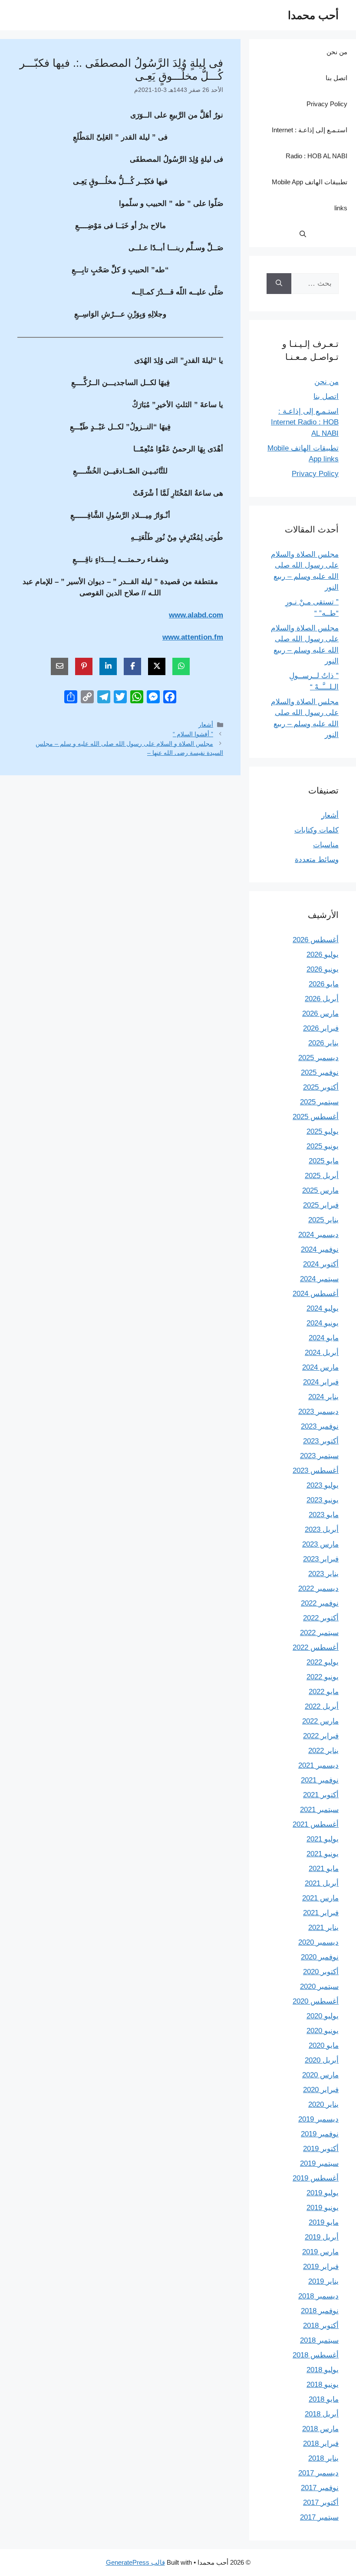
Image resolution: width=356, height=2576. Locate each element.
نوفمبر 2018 (320, 2311)
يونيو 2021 (323, 1854)
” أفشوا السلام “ (193, 734)
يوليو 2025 (323, 1131)
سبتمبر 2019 (319, 2163)
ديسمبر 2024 (318, 1235)
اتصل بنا (336, 78)
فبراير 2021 (321, 1913)
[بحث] (279, 284)
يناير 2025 (323, 1220)
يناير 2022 (323, 1751)
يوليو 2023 (323, 1485)
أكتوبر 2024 (321, 1264)
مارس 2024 (320, 1367)
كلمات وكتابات (316, 830)
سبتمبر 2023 (319, 1456)
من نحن (337, 52)
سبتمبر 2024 (319, 1279)
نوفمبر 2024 (320, 1249)
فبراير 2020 (321, 2090)
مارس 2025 (320, 1190)
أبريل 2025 (322, 1176)
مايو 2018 (324, 2399)
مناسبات (326, 845)
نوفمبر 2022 (320, 1603)
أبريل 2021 (322, 1883)
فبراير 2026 (321, 1028)
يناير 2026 (323, 1043)
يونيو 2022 (323, 1677)
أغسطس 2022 (316, 1647)
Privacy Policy (327, 104)
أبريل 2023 (322, 1530)
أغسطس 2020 (316, 2001)
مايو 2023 (324, 1515)
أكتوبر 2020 (321, 1972)
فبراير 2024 (321, 1382)
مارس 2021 (320, 1898)
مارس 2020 (320, 2075)
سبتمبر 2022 (319, 1633)
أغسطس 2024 (316, 1294)
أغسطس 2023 (316, 1471)
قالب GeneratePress (135, 2562)
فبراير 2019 (321, 2267)
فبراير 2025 (321, 1205)
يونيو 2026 (323, 969)
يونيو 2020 (323, 2031)
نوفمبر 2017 (320, 2488)
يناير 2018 (323, 2458)
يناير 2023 (323, 1574)
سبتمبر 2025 (319, 1102)
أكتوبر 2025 (321, 1087)
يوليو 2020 (323, 2016)
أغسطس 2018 (316, 2355)
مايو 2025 (324, 1161)
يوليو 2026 (323, 955)
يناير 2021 (323, 1928)
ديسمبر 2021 (318, 1765)
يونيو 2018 (323, 2385)
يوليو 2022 (323, 1662)
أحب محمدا (313, 15)
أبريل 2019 (322, 2237)
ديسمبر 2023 (318, 1412)
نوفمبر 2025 (320, 1073)
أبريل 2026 (322, 999)
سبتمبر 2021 (319, 1810)
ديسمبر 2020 (318, 1942)
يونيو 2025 (323, 1146)
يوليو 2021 (323, 1839)
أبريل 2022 (322, 1706)
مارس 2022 (320, 1721)
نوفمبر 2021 (320, 1780)
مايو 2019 (324, 2222)
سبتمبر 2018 (319, 2340)
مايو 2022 (324, 1692)
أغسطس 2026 (316, 940)
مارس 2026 (320, 1014)
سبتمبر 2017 (319, 2517)
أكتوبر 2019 (321, 2149)
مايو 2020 (324, 2045)
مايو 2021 (324, 1869)
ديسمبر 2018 (318, 2296)
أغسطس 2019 (316, 2178)
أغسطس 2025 (316, 1117)
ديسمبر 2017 (318, 2473)
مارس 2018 (320, 2429)
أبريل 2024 (322, 1353)
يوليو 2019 (323, 2193)
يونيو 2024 (323, 1323)
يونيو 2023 (323, 1500)
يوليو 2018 (323, 2370)
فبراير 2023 (321, 1559)
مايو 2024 (324, 1338)
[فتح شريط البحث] (303, 234)
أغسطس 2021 (316, 1824)
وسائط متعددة (317, 860)
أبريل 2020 (322, 2060)
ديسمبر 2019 (318, 2119)
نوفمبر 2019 (320, 2134)
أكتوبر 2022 (321, 1618)
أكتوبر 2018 (321, 2326)
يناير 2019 (323, 2281)
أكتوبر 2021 (321, 1795)
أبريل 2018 (322, 2414)
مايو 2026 (324, 984)
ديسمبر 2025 (318, 1058)
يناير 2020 (323, 2104)
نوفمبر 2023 (320, 1426)
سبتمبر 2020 (319, 1987)
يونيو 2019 (323, 2208)
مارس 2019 (320, 2252)
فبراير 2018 (321, 2444)
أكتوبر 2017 (321, 2503)
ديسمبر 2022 (318, 1588)
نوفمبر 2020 (320, 1957)
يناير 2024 (323, 1397)
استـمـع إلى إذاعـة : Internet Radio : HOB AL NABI (310, 143)
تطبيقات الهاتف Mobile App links (310, 195)
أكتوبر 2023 (321, 1441)
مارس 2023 (320, 1544)
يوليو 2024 (323, 1308)
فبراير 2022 (321, 1736)
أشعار (206, 725)
